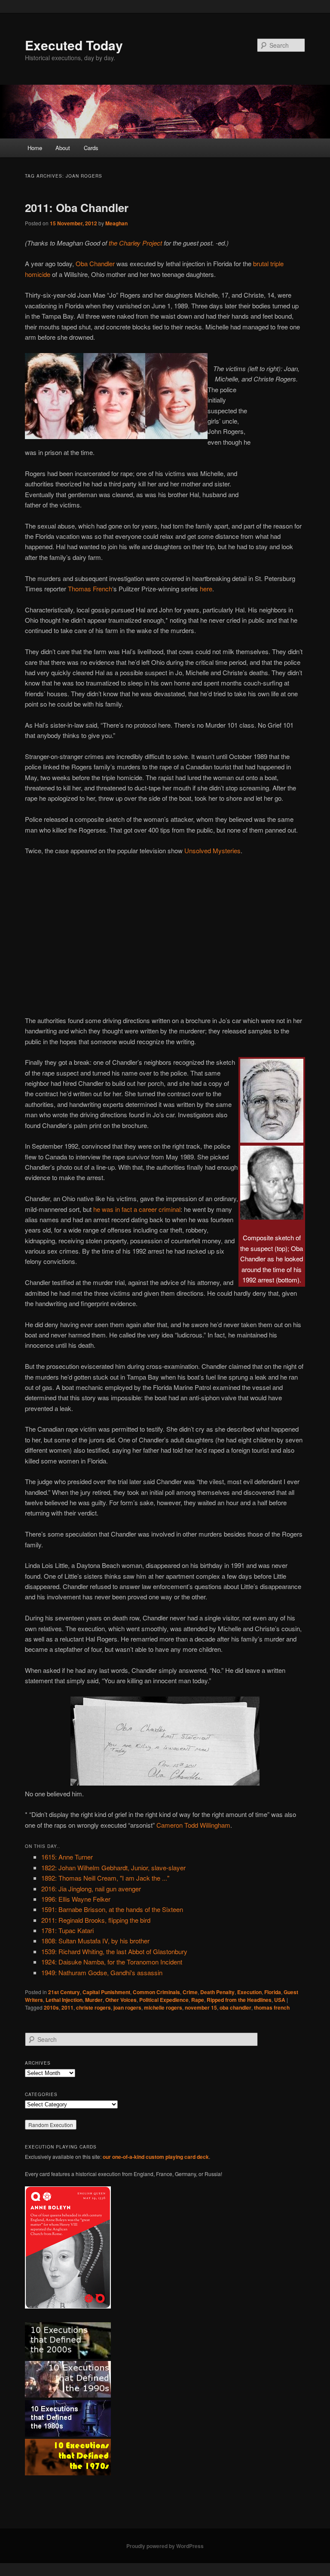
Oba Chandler (95, 263)
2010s (51, 2007)
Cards (91, 148)
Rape (198, 2000)
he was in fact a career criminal (137, 1209)
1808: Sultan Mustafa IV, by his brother (95, 1941)
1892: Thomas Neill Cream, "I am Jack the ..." (105, 1878)
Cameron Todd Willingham (193, 1825)
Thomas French (90, 589)
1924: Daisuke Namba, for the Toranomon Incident (112, 1962)
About (63, 148)
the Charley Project (135, 243)
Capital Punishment (106, 1992)
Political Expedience (164, 2000)
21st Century (64, 1992)
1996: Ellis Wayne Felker (76, 1899)
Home (35, 148)
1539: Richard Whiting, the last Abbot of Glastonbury (114, 1951)
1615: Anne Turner (67, 1857)
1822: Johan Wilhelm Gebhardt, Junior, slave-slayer (113, 1867)
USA (280, 2000)
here (206, 589)
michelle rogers (163, 2007)
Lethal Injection (64, 2000)
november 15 (201, 2007)
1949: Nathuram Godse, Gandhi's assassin (102, 1972)
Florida (273, 1992)
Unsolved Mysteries (212, 850)
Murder (94, 2000)
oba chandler (235, 2007)
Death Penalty (217, 1992)
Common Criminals (156, 1992)
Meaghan (116, 223)
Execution (249, 1992)
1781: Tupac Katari (67, 1930)
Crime (190, 1992)
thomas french (272, 2007)
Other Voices (121, 2000)
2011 (67, 2007)
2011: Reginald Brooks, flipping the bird (96, 1920)
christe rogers (93, 2007)
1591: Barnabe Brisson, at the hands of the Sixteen (112, 1909)
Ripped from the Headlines (239, 2000)
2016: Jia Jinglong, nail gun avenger (91, 1889)
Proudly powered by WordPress (165, 2546)
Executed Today (74, 45)
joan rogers (127, 2007)
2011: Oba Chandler (77, 207)
